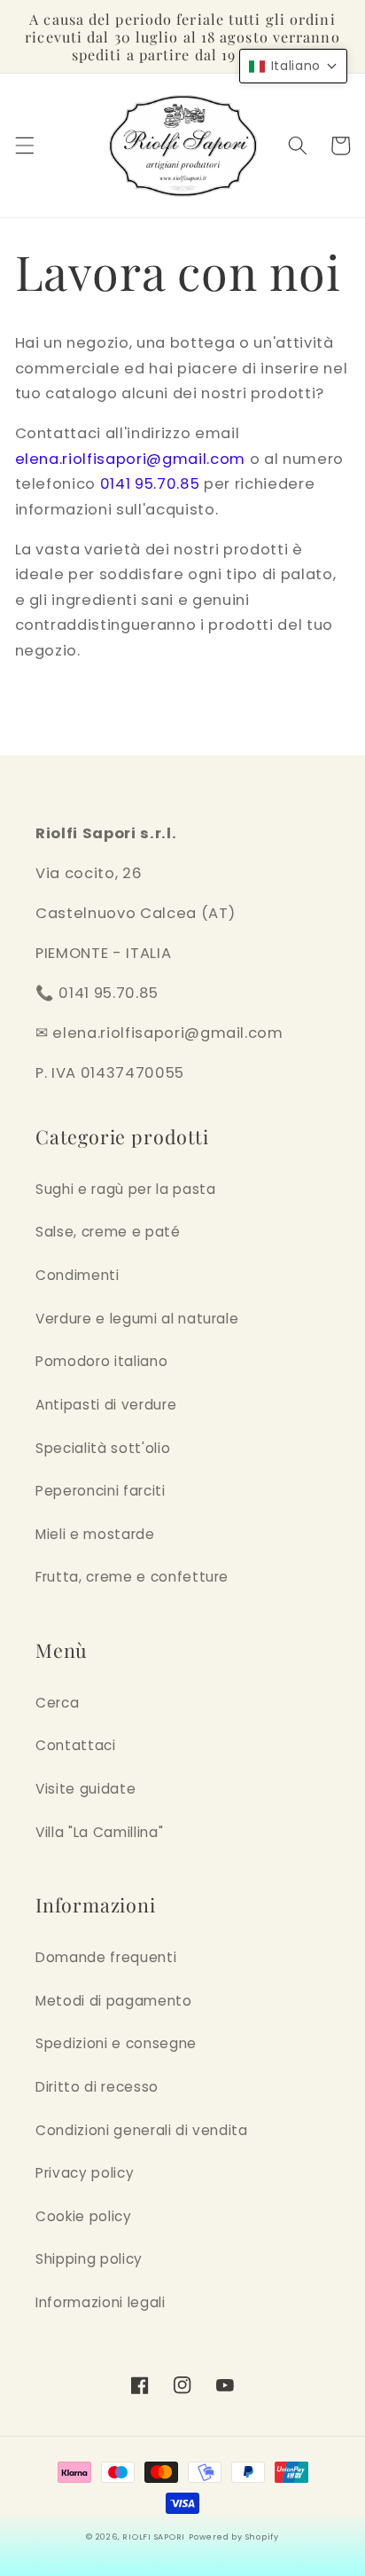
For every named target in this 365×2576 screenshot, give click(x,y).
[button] (24, 145)
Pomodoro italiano (101, 1361)
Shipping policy (89, 2259)
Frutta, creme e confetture (132, 1577)
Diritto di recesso (97, 2087)
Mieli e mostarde (95, 1534)
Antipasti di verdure (106, 1405)
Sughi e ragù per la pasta (126, 1189)
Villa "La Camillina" (99, 1832)
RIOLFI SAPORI (154, 2537)
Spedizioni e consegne (116, 2043)
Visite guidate (85, 1789)
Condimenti (78, 1275)
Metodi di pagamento (114, 2001)
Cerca (57, 1703)
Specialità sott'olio (103, 1448)
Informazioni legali (101, 2302)
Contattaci (76, 1745)
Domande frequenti (106, 1957)
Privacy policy (85, 2173)
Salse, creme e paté (108, 1232)
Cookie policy (84, 2216)
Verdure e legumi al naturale (137, 1319)
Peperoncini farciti (101, 1491)
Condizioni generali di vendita (142, 2130)
